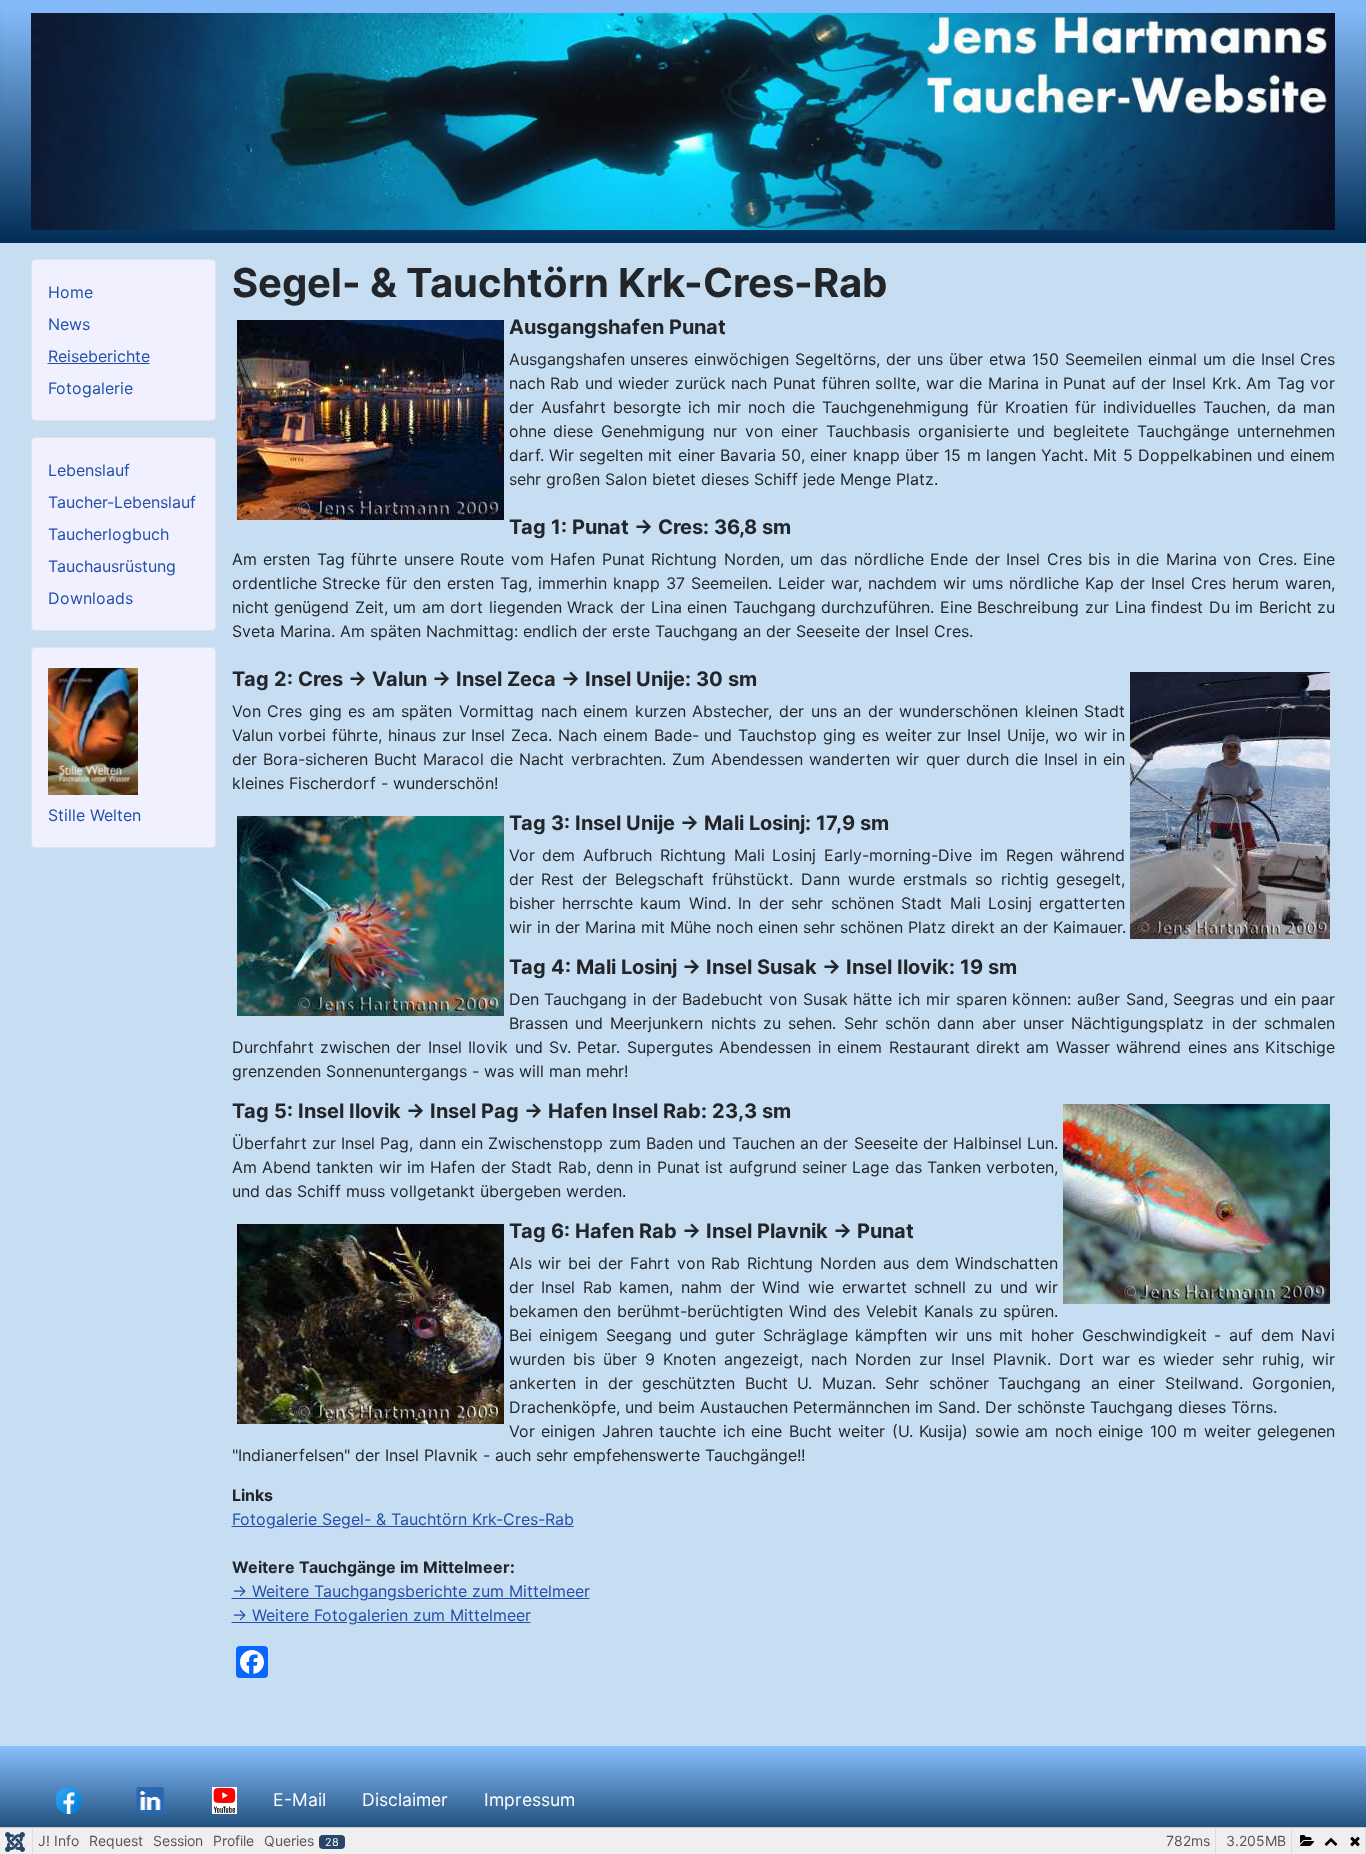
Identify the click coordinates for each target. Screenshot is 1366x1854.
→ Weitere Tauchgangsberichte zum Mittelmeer (411, 1591)
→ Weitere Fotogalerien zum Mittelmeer (381, 1615)
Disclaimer (405, 1799)
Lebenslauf (89, 470)
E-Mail (299, 1799)
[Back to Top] (1331, 1817)
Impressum (529, 1799)
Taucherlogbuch (108, 534)
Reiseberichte (99, 356)
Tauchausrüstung (112, 566)
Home (70, 292)
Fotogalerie (90, 388)
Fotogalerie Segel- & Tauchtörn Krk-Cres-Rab (403, 1519)
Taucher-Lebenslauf (122, 502)
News (69, 324)
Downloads (90, 598)
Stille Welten (94, 815)
